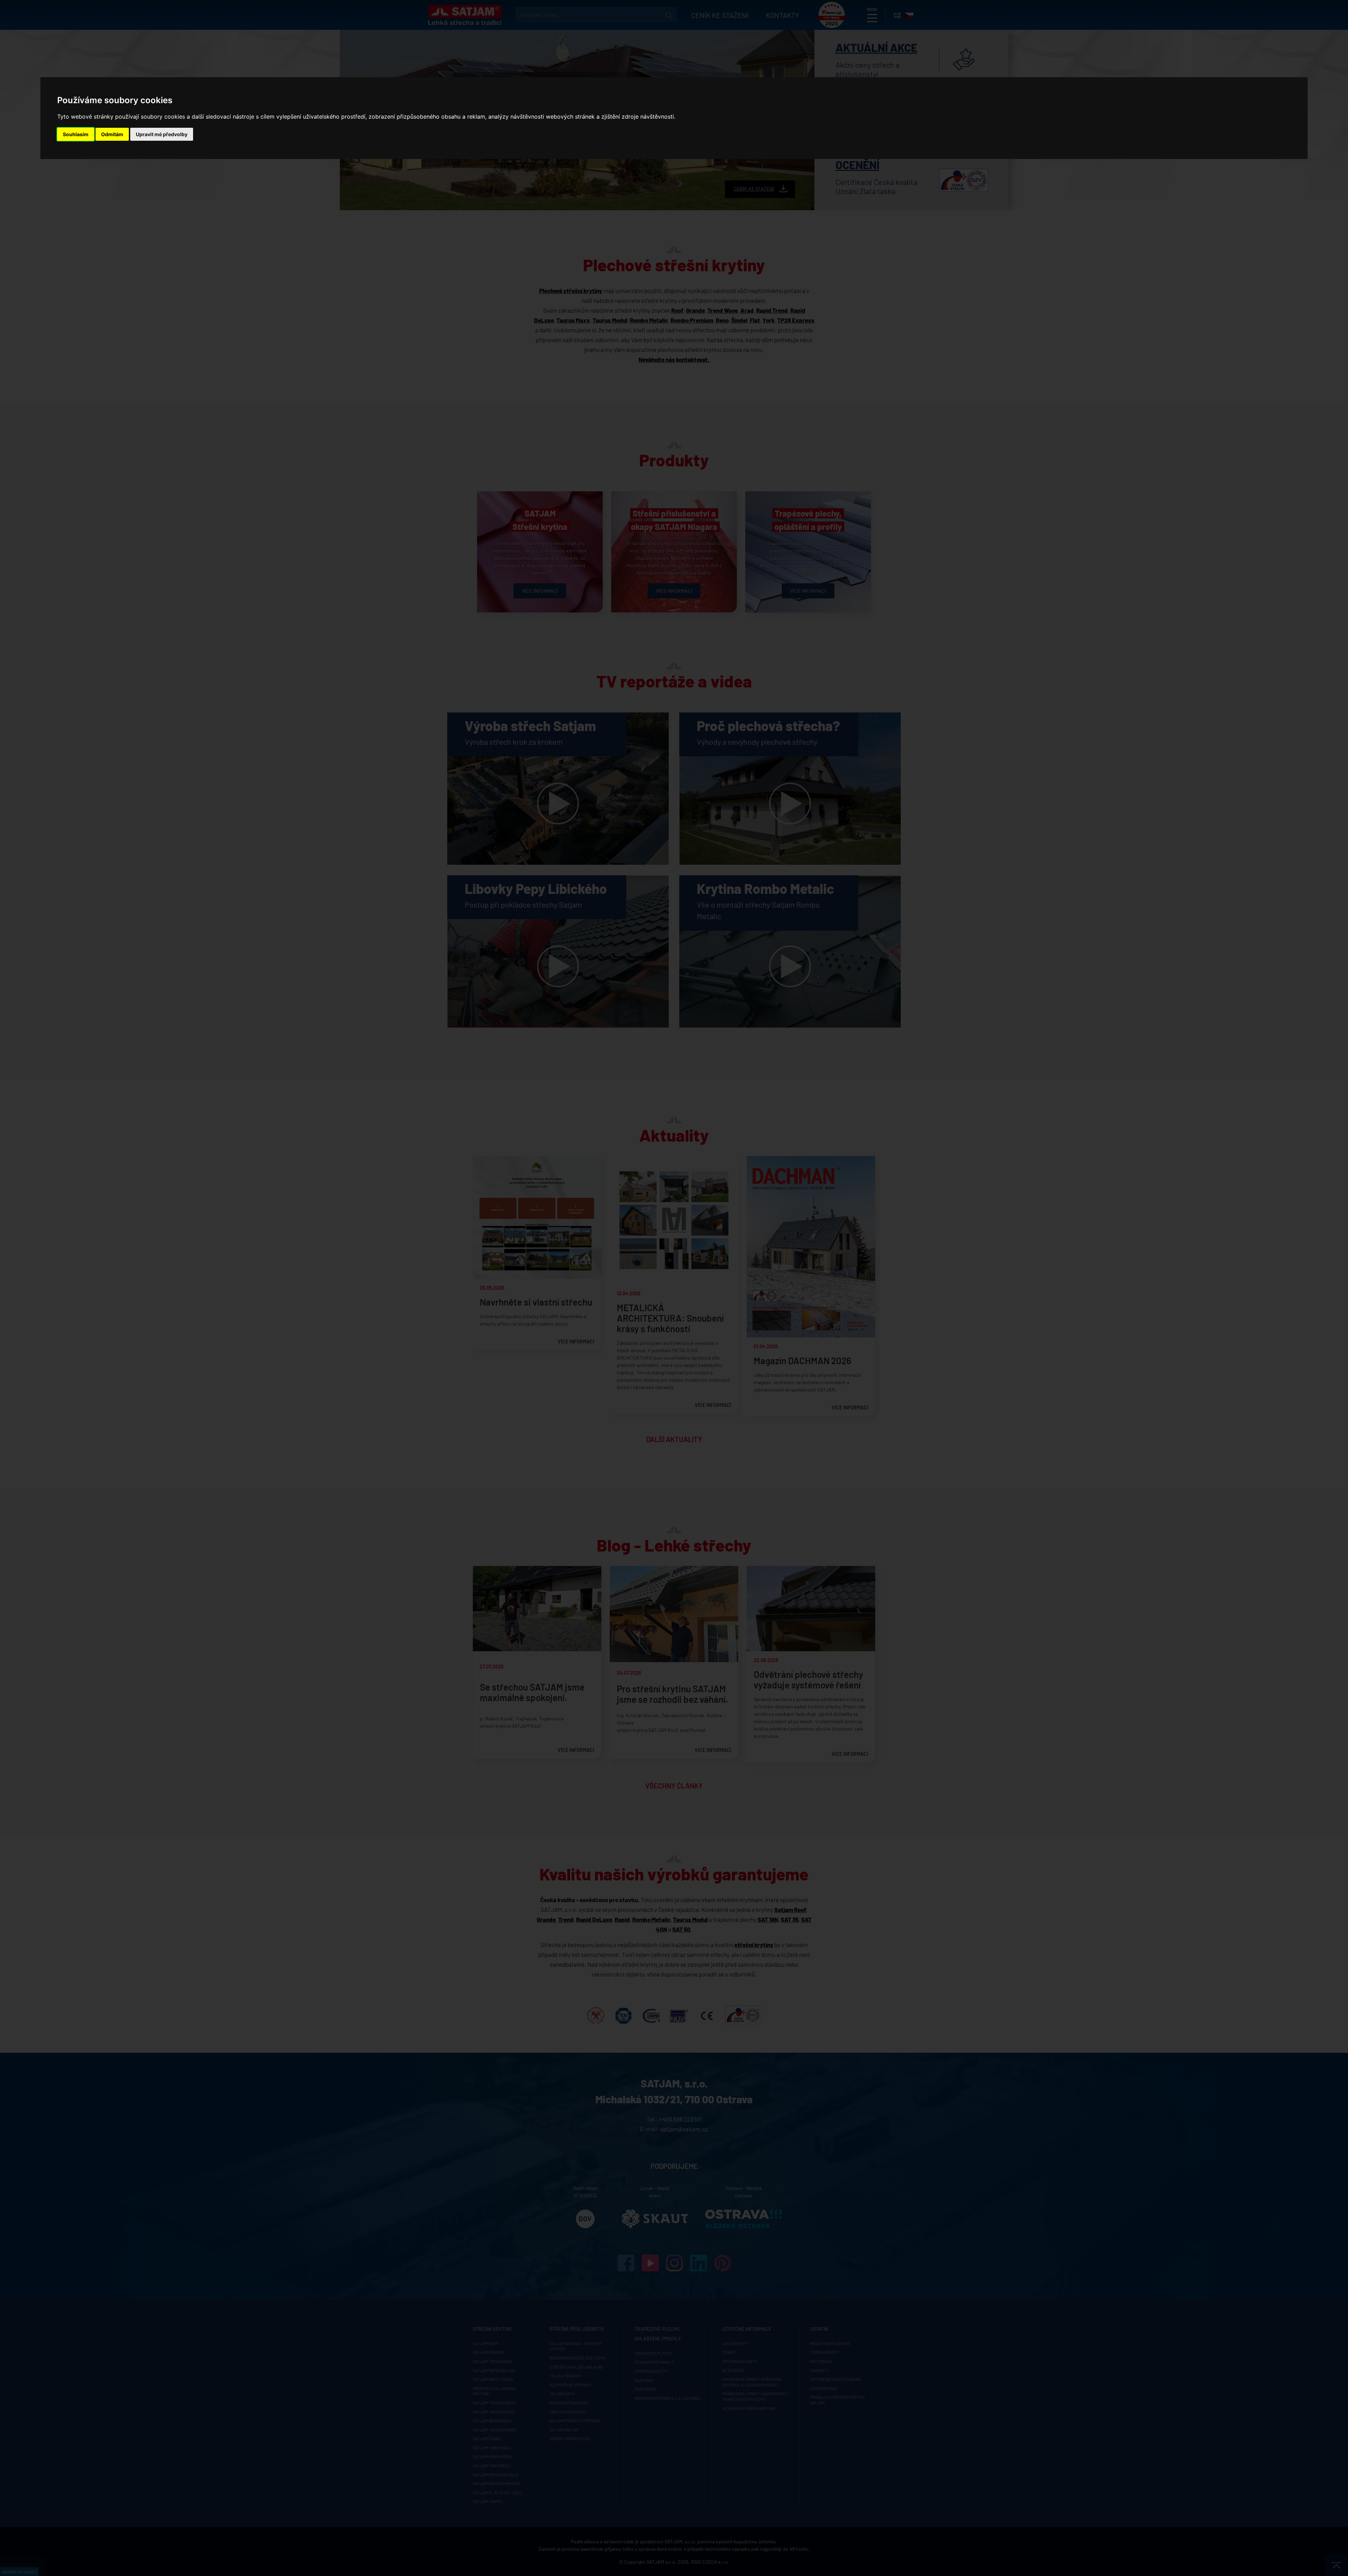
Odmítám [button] (112, 134)
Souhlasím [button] (76, 134)
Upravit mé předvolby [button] (162, 134)
